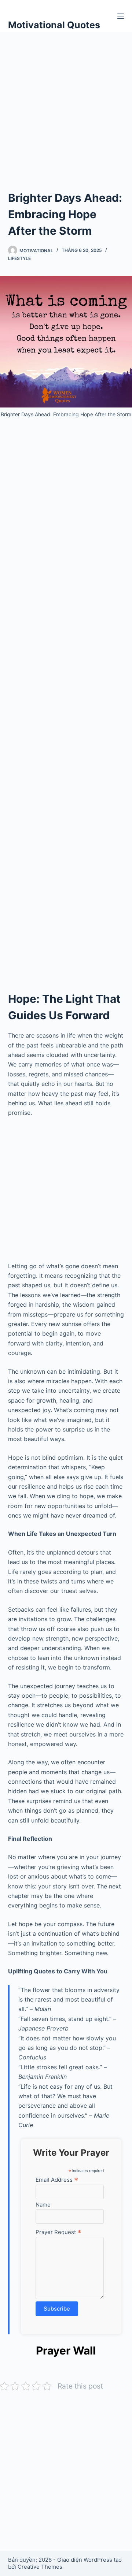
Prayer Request (58, 2232)
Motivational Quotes (54, 25)
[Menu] (121, 16)
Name (43, 2205)
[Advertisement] (66, 102)
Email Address (57, 2179)
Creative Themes (40, 2567)
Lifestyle (19, 258)
